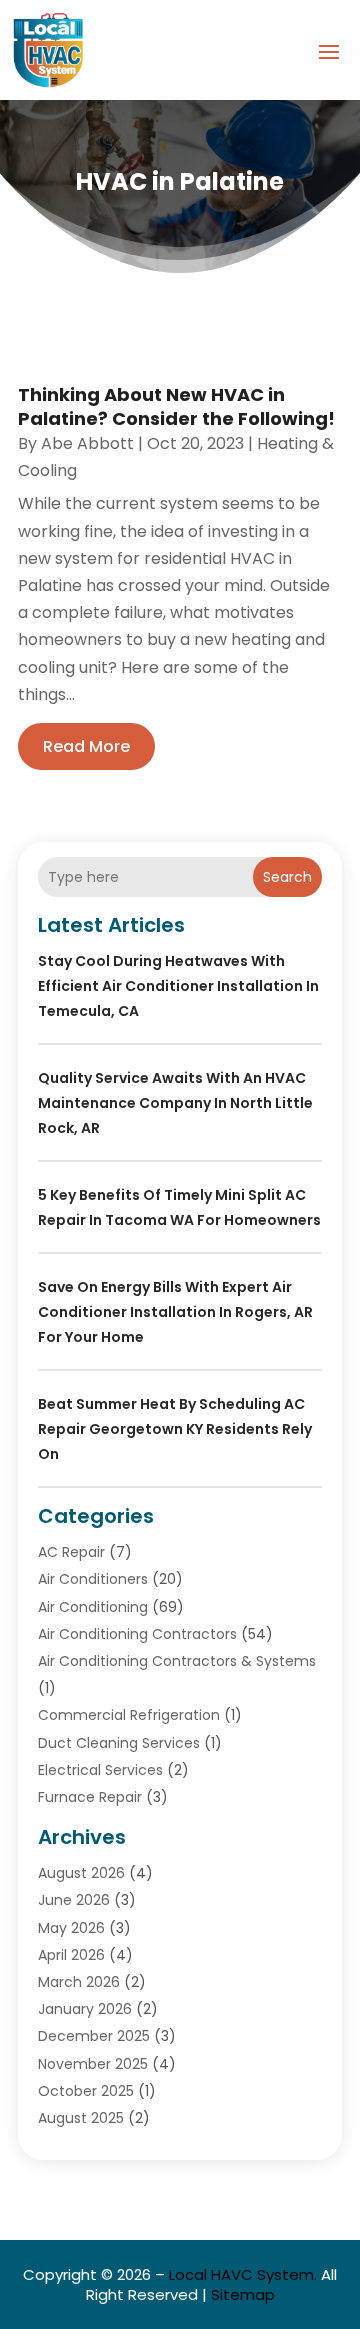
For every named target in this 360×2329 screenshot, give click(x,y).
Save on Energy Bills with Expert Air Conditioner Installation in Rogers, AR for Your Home (175, 1312)
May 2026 (71, 1928)
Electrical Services (100, 1770)
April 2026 (71, 1955)
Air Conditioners (93, 1579)
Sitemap (243, 2294)
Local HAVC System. (243, 2274)
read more (86, 746)
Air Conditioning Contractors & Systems (177, 1661)
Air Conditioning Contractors (137, 1634)
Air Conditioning (93, 1607)
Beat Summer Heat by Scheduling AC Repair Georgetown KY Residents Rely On (175, 1429)
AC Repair (71, 1552)
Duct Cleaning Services (119, 1743)
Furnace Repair (90, 1797)
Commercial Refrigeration (129, 1715)
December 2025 (94, 2036)
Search (287, 877)
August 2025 (81, 2118)
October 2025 (86, 2091)
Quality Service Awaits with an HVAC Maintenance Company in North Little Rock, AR (175, 1103)
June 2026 (74, 1900)
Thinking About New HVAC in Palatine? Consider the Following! (176, 406)
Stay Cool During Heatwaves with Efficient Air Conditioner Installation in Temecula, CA (178, 986)
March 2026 (79, 1982)
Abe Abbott (87, 443)
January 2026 (85, 2009)
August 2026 (81, 1873)
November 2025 (93, 2064)
